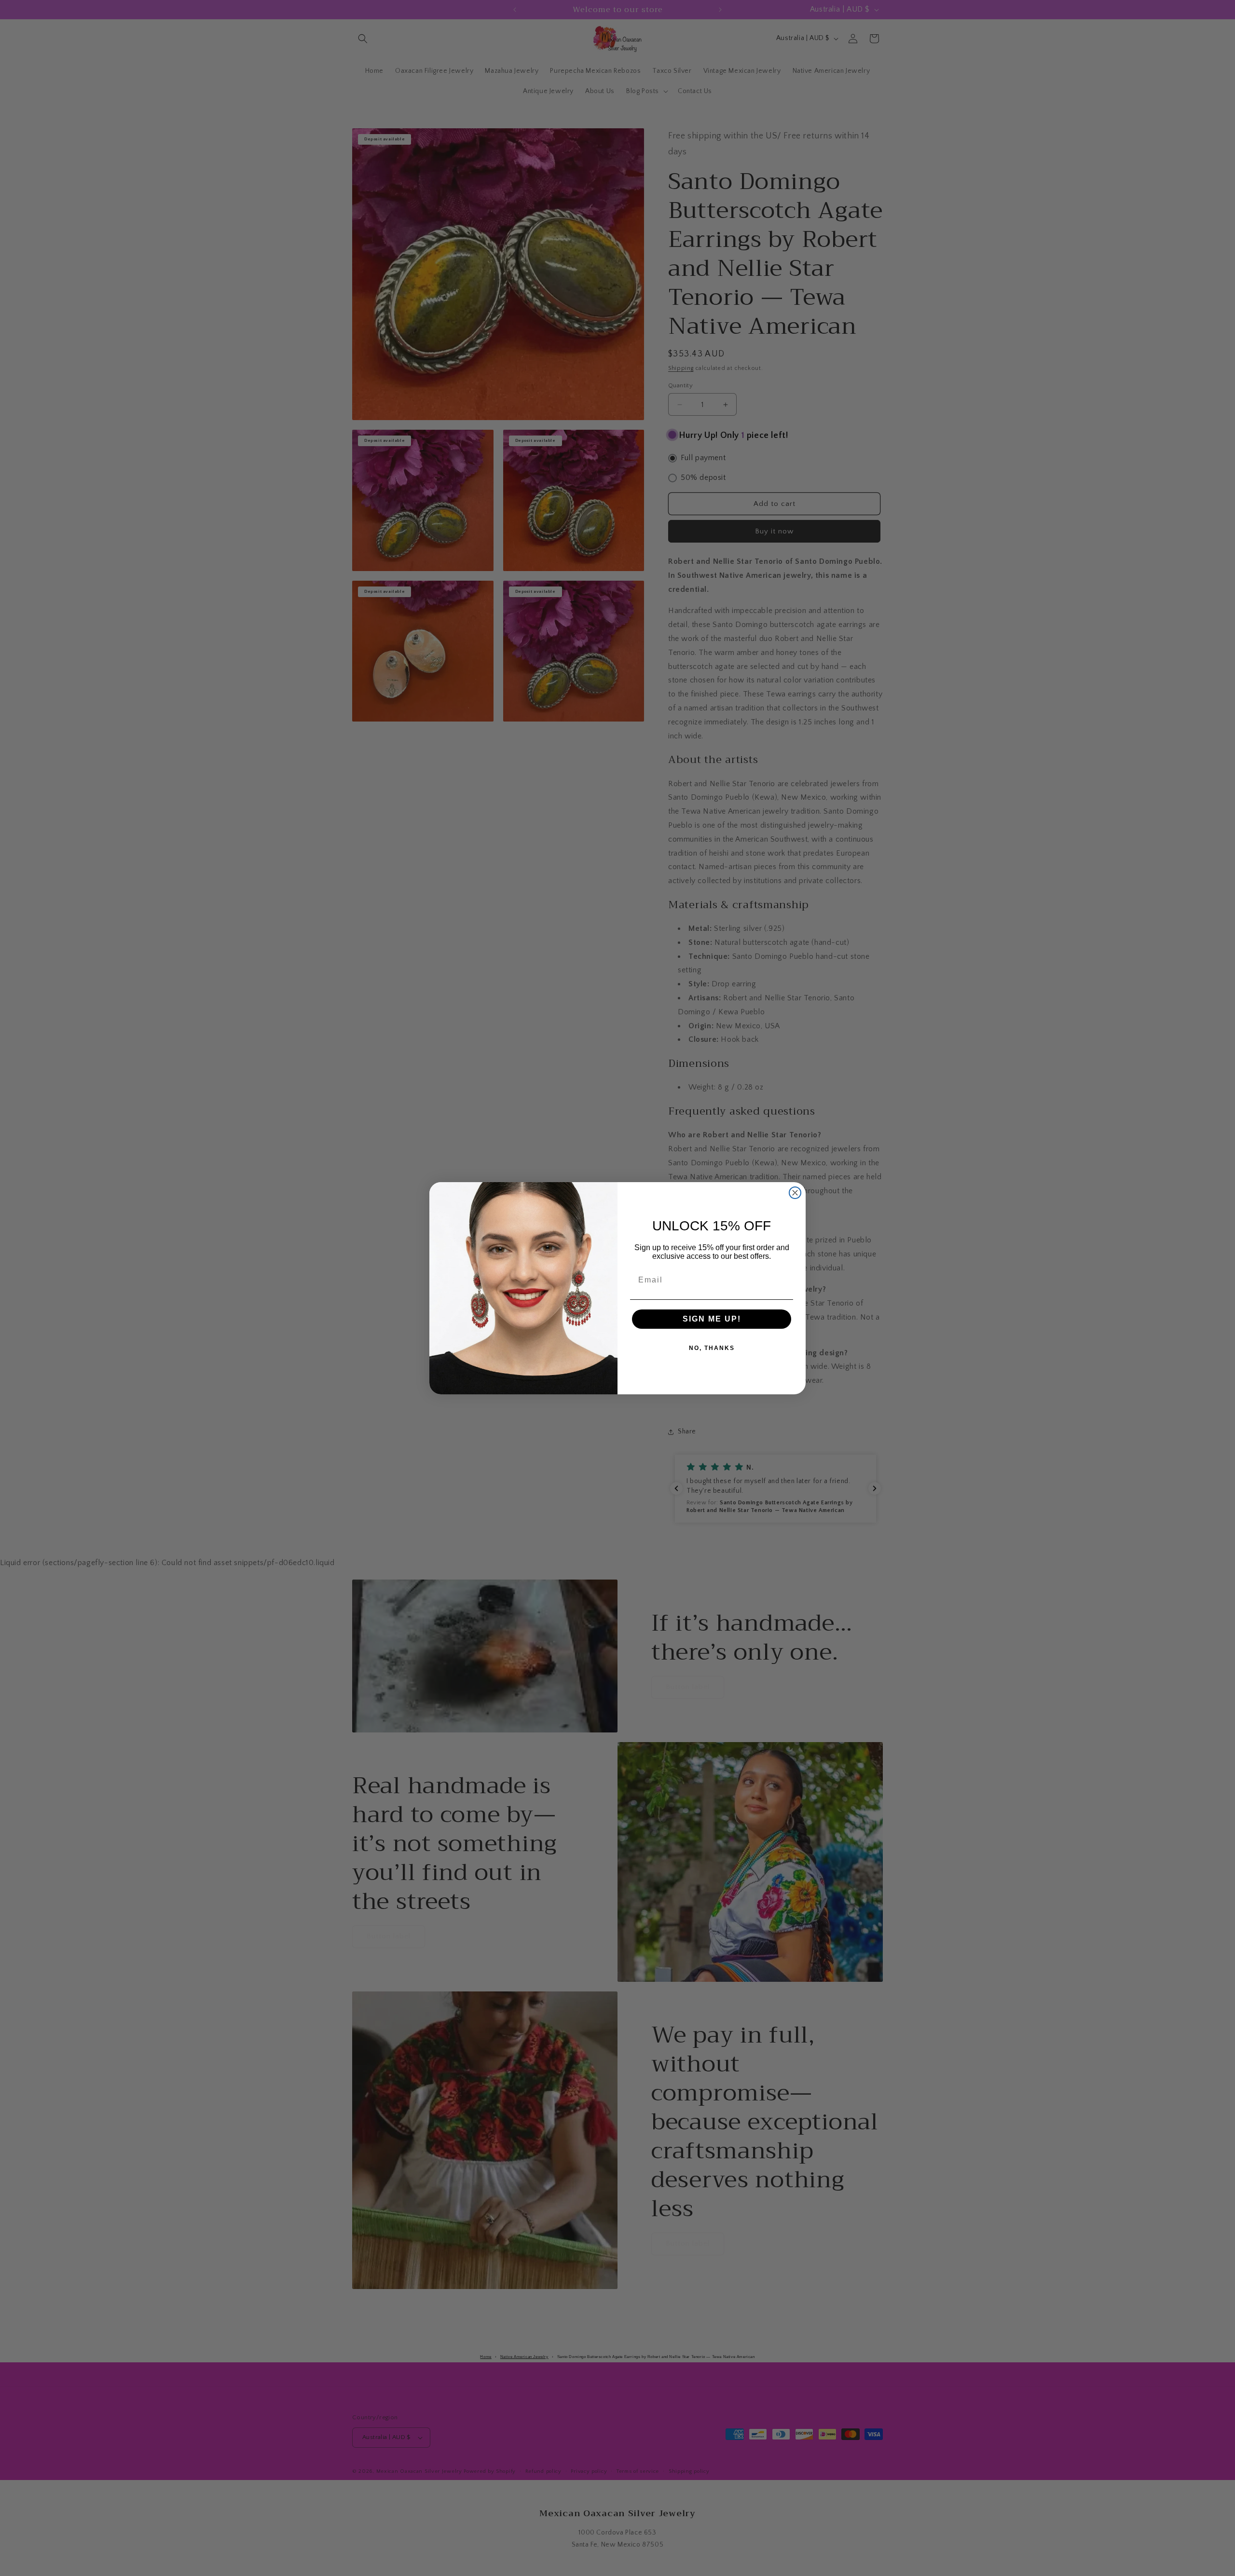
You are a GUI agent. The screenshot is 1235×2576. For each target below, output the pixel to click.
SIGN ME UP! (712, 1319)
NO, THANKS (712, 1348)
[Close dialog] (795, 1193)
